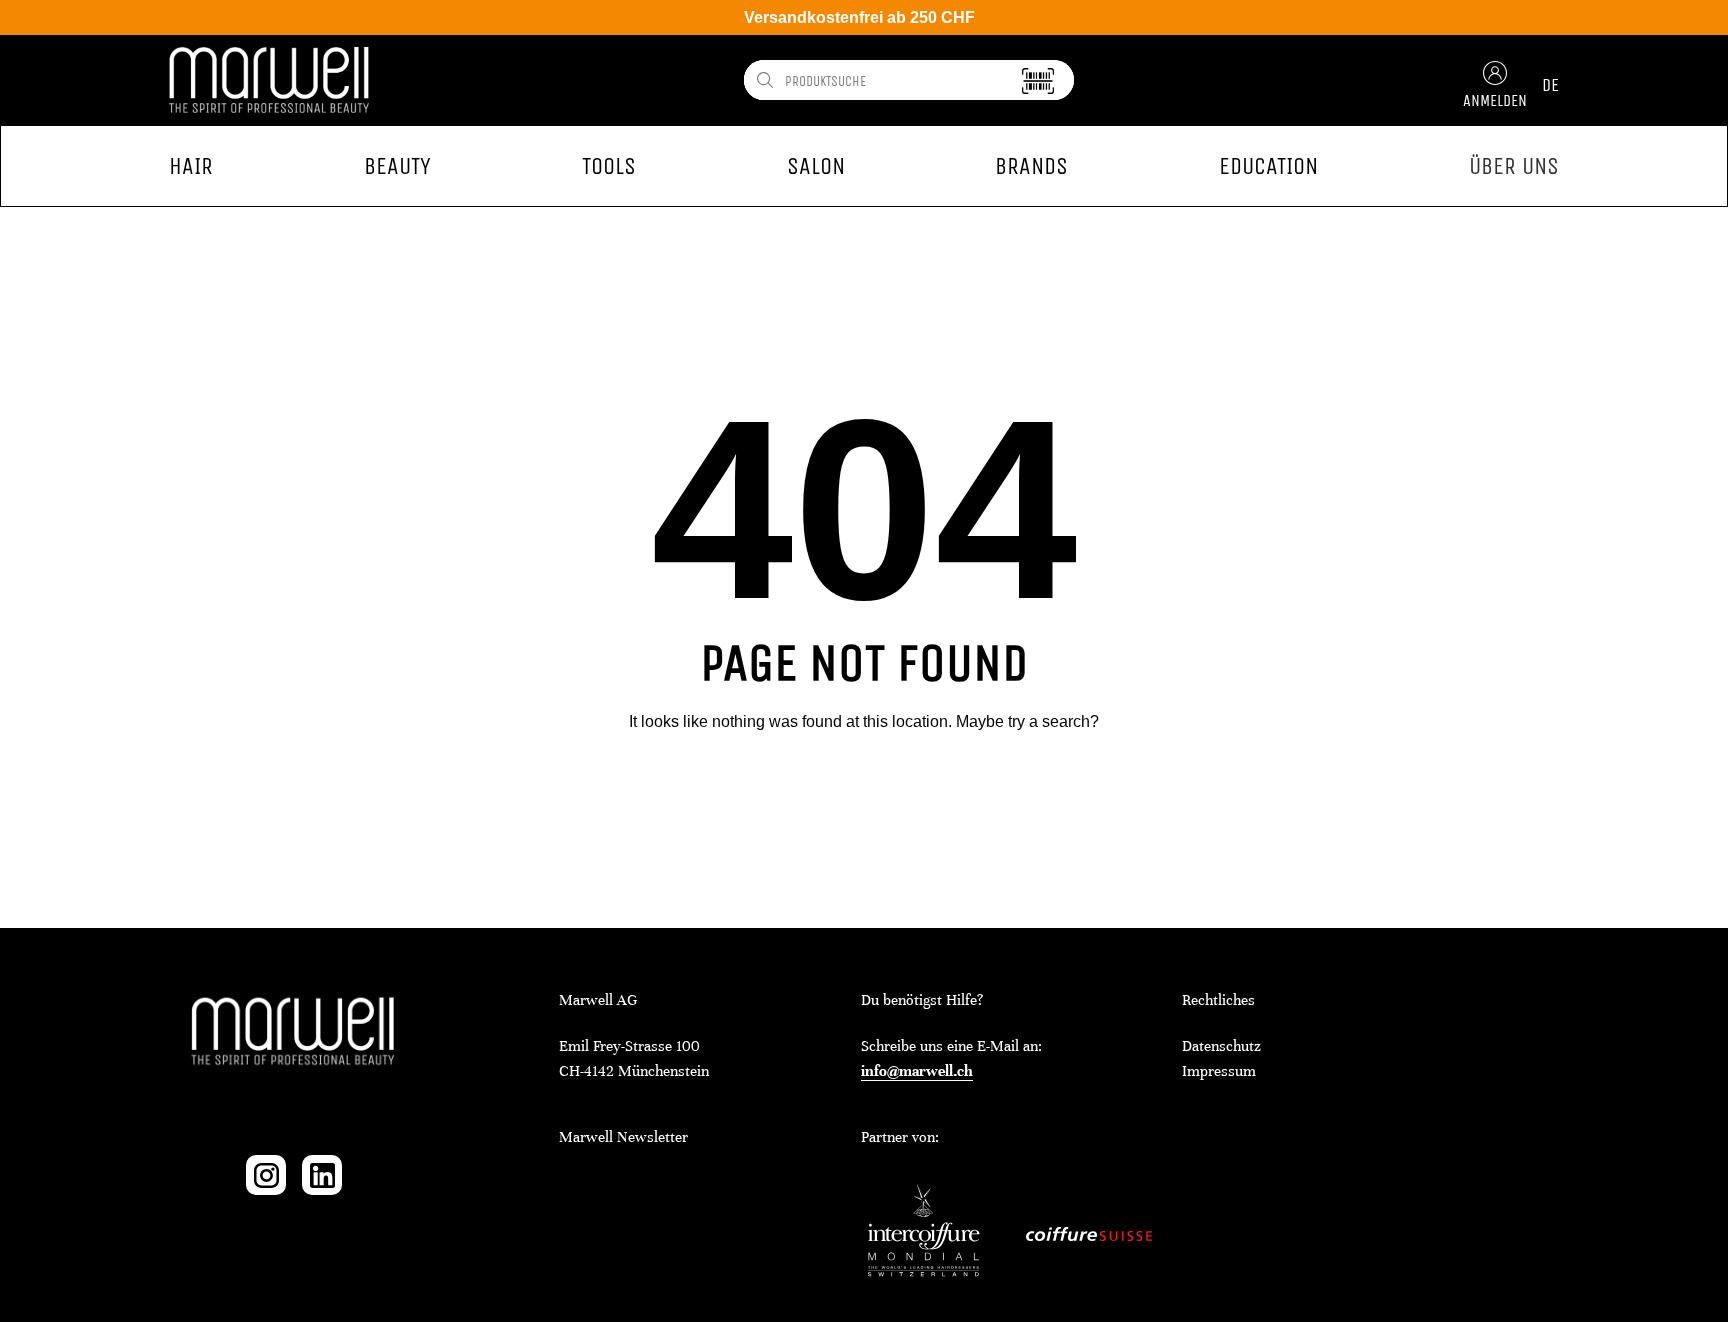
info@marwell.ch (917, 1071)
